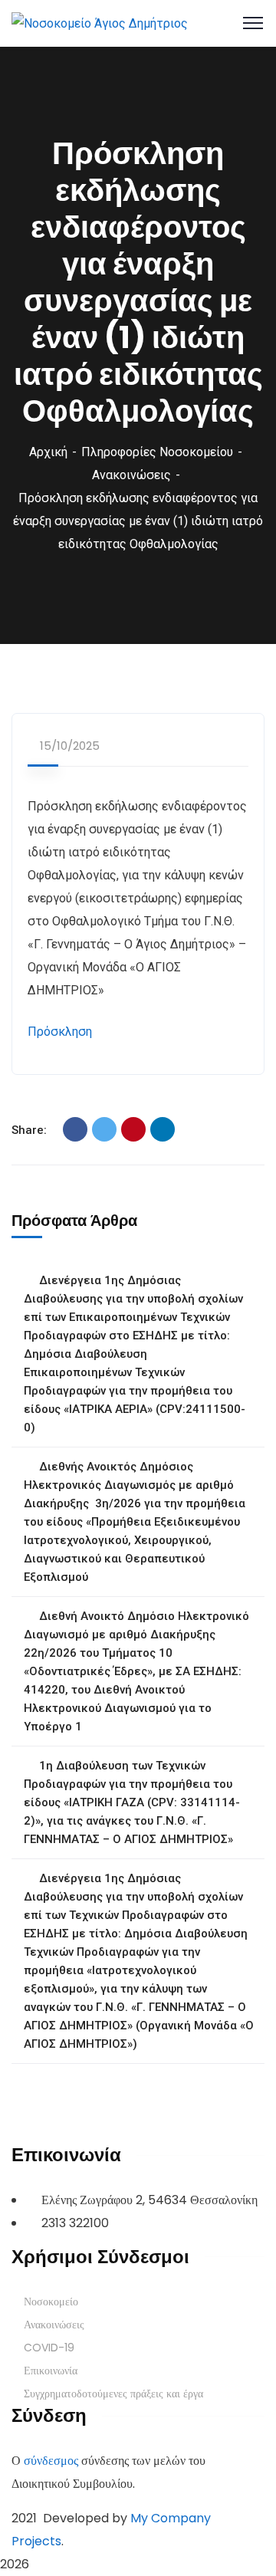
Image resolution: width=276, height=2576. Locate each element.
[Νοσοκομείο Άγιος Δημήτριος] (100, 23)
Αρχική (48, 452)
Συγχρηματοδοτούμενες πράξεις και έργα (113, 2394)
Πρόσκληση (60, 1032)
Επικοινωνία (51, 2371)
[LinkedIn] (163, 1129)
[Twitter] (104, 1129)
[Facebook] (75, 1129)
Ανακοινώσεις (131, 475)
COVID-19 (49, 2348)
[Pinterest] (133, 1129)
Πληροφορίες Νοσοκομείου (157, 452)
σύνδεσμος (51, 2461)
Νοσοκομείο (51, 2302)
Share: (29, 1130)
